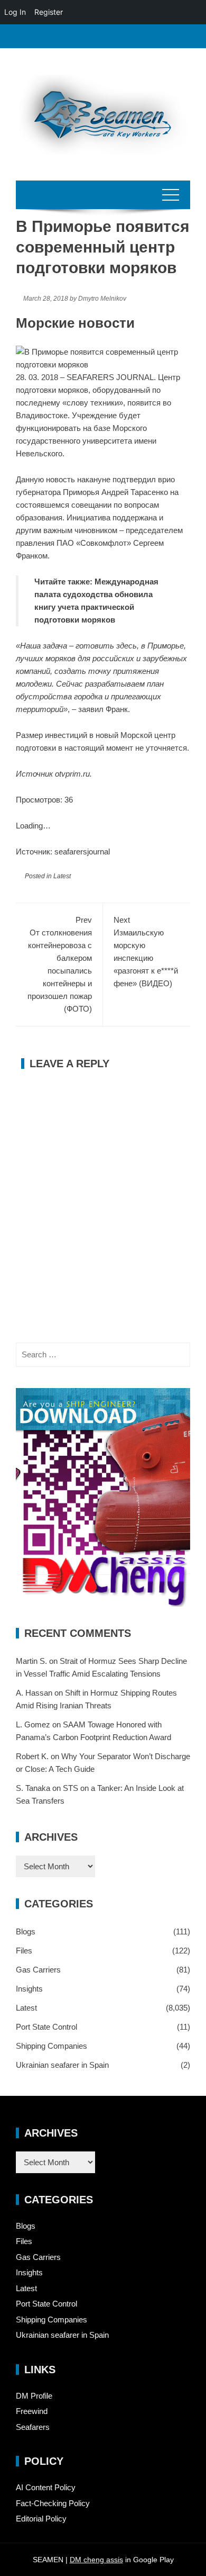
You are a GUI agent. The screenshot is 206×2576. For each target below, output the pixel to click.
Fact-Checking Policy (53, 2503)
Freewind (32, 2411)
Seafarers (33, 2427)
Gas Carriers (38, 1970)
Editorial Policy (41, 2519)
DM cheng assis (96, 2560)
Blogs (26, 1931)
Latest (62, 876)
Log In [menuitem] (15, 12)
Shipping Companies (51, 2046)
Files (24, 1951)
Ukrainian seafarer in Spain (62, 2065)
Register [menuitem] (49, 12)
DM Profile (34, 2396)
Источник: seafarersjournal (63, 852)
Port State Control (46, 2027)
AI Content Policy (46, 2487)
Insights (29, 1989)
